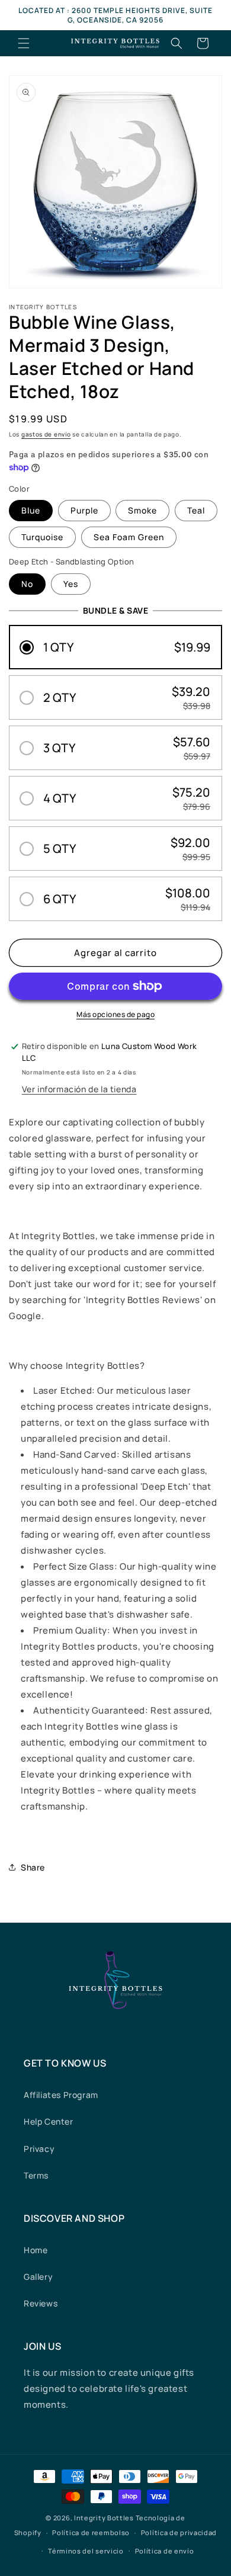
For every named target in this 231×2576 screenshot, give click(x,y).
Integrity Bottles (104, 2518)
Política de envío (165, 2551)
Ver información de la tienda (79, 1089)
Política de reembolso (91, 2532)
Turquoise (42, 537)
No (27, 584)
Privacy (39, 2149)
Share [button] (33, 1867)
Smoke (142, 510)
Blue (31, 510)
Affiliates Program (61, 2095)
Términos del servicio (86, 2551)
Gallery (38, 2277)
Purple (84, 510)
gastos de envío (46, 434)
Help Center (49, 2121)
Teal (196, 510)
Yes (71, 584)
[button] (24, 43)
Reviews (41, 2303)
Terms (36, 2175)
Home (36, 2250)
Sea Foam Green (129, 537)
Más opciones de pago (115, 1014)
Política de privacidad (179, 2532)
